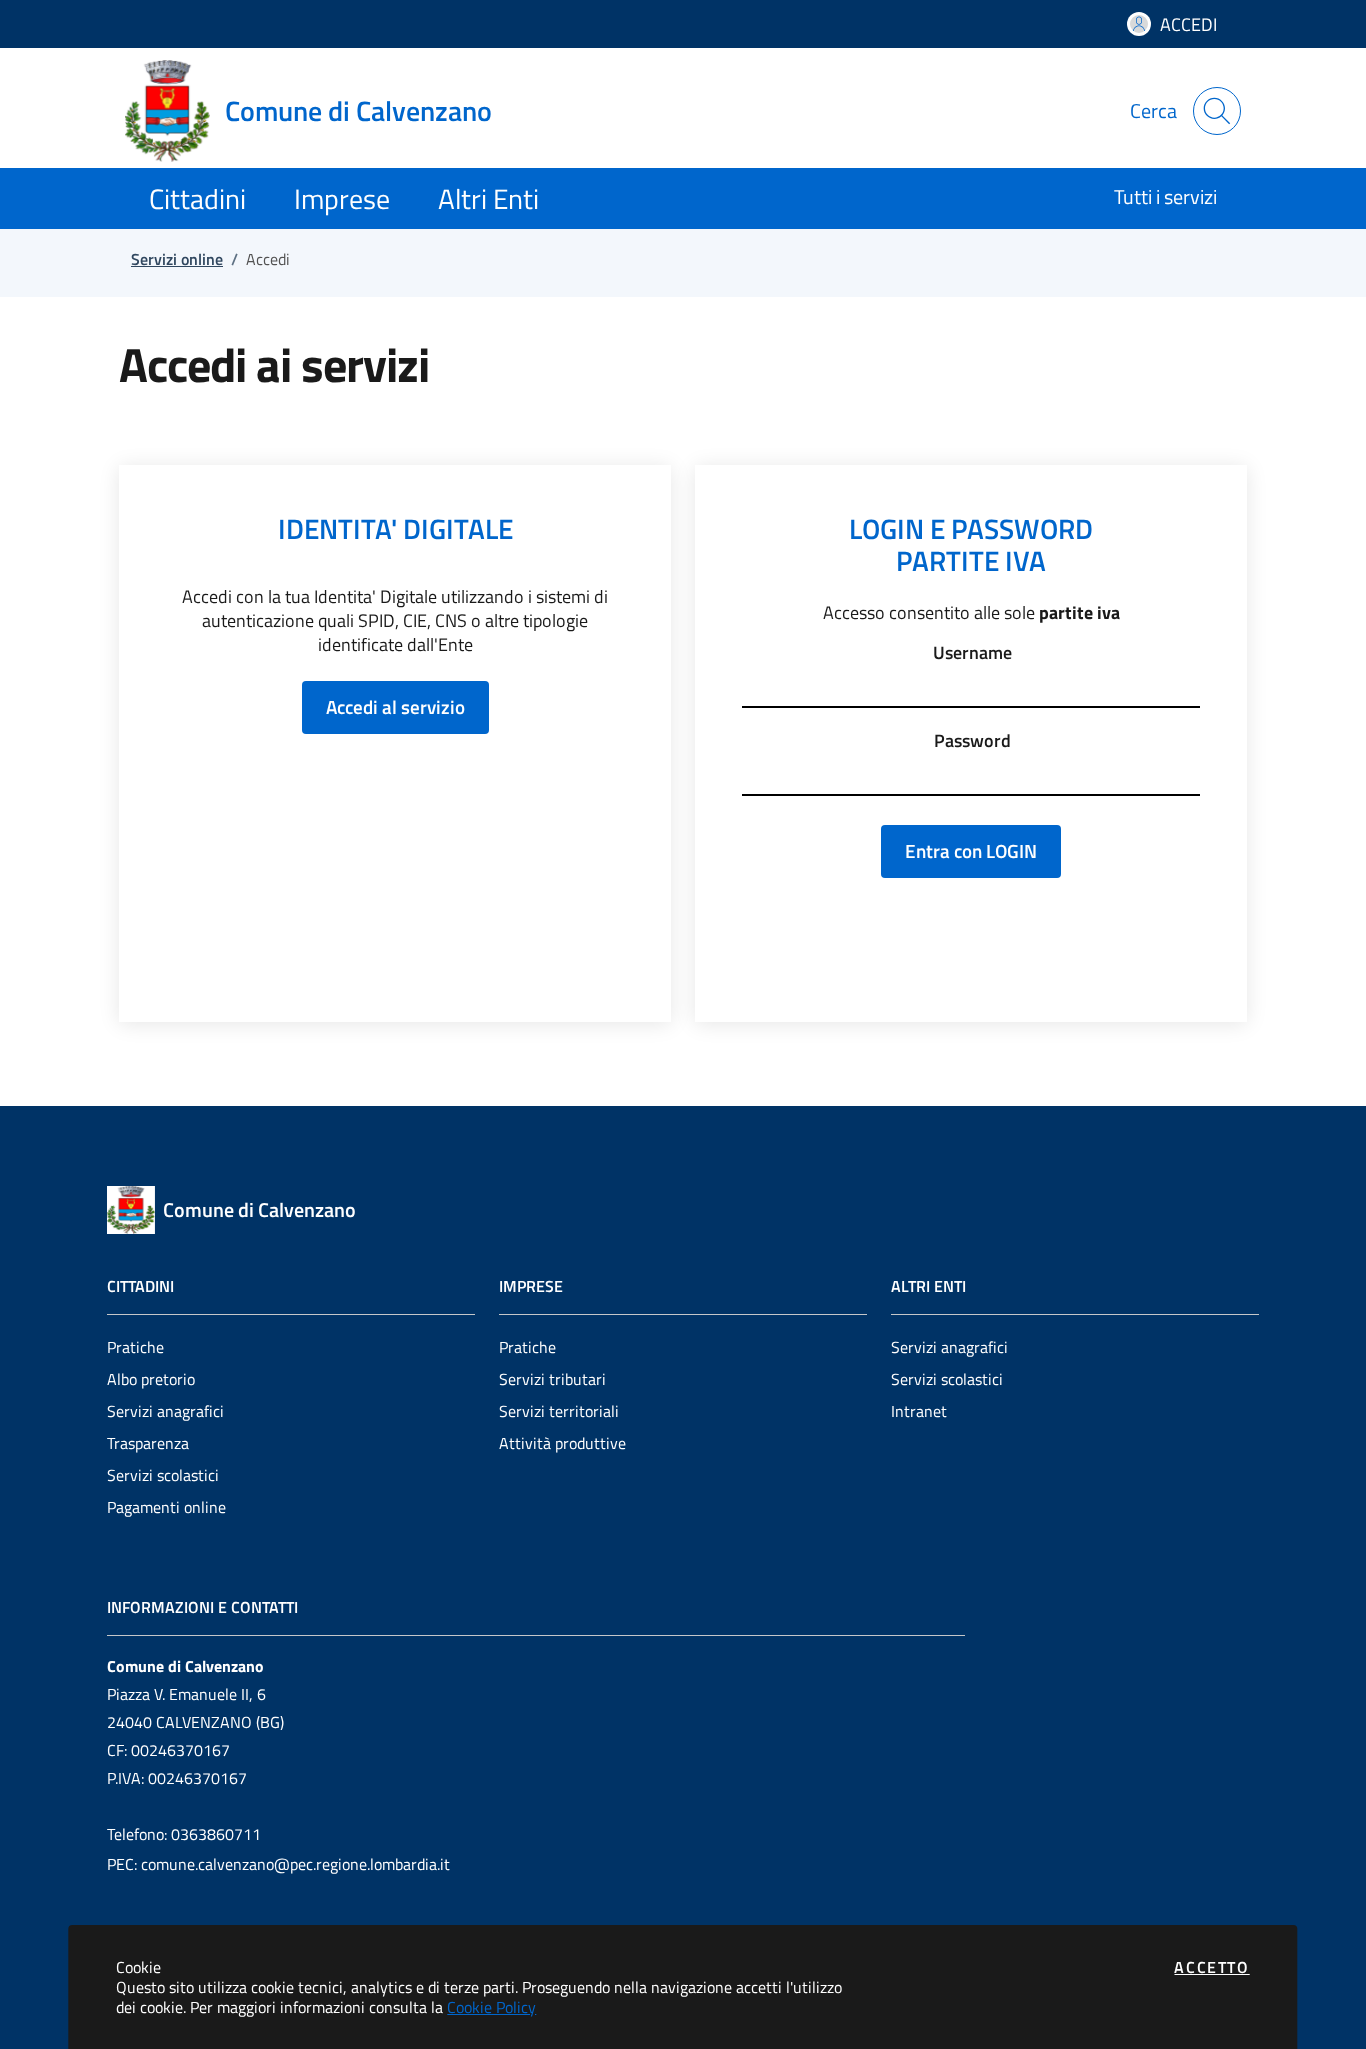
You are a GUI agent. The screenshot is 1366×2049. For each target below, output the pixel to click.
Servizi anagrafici (165, 1411)
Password (972, 741)
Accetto (1211, 1967)
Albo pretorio (151, 1379)
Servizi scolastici (163, 1475)
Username (972, 653)
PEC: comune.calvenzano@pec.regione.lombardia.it (278, 1864)
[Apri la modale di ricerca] (1217, 111)
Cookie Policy (491, 2007)
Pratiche (135, 1347)
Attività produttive (562, 1443)
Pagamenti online (166, 1507)
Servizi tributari (552, 1379)
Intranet (919, 1411)
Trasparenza (148, 1443)
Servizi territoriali (559, 1411)
